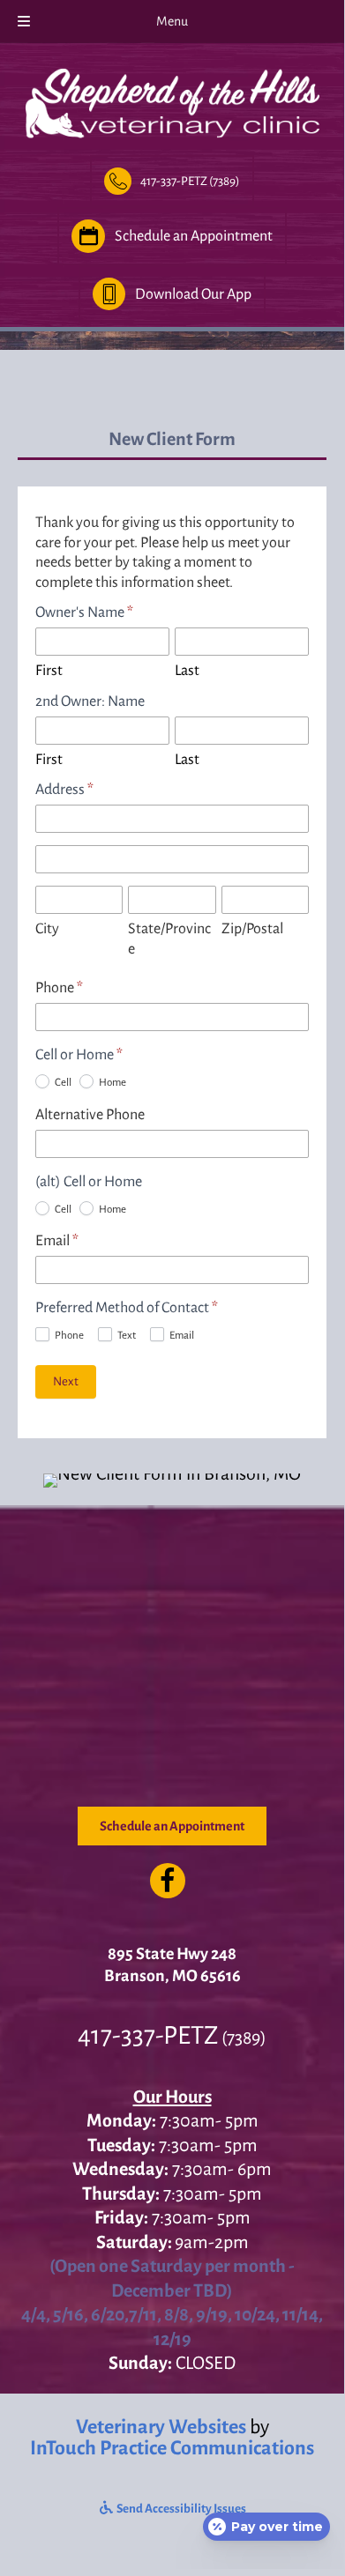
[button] (172, 181)
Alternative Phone (90, 1115)
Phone (59, 988)
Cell (62, 1083)
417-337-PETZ (148, 2035)
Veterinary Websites (161, 2426)
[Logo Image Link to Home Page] (172, 100)
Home (112, 1083)
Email (57, 1241)
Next (66, 1381)
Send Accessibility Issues (180, 2509)
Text (126, 1336)
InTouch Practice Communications (172, 2447)
